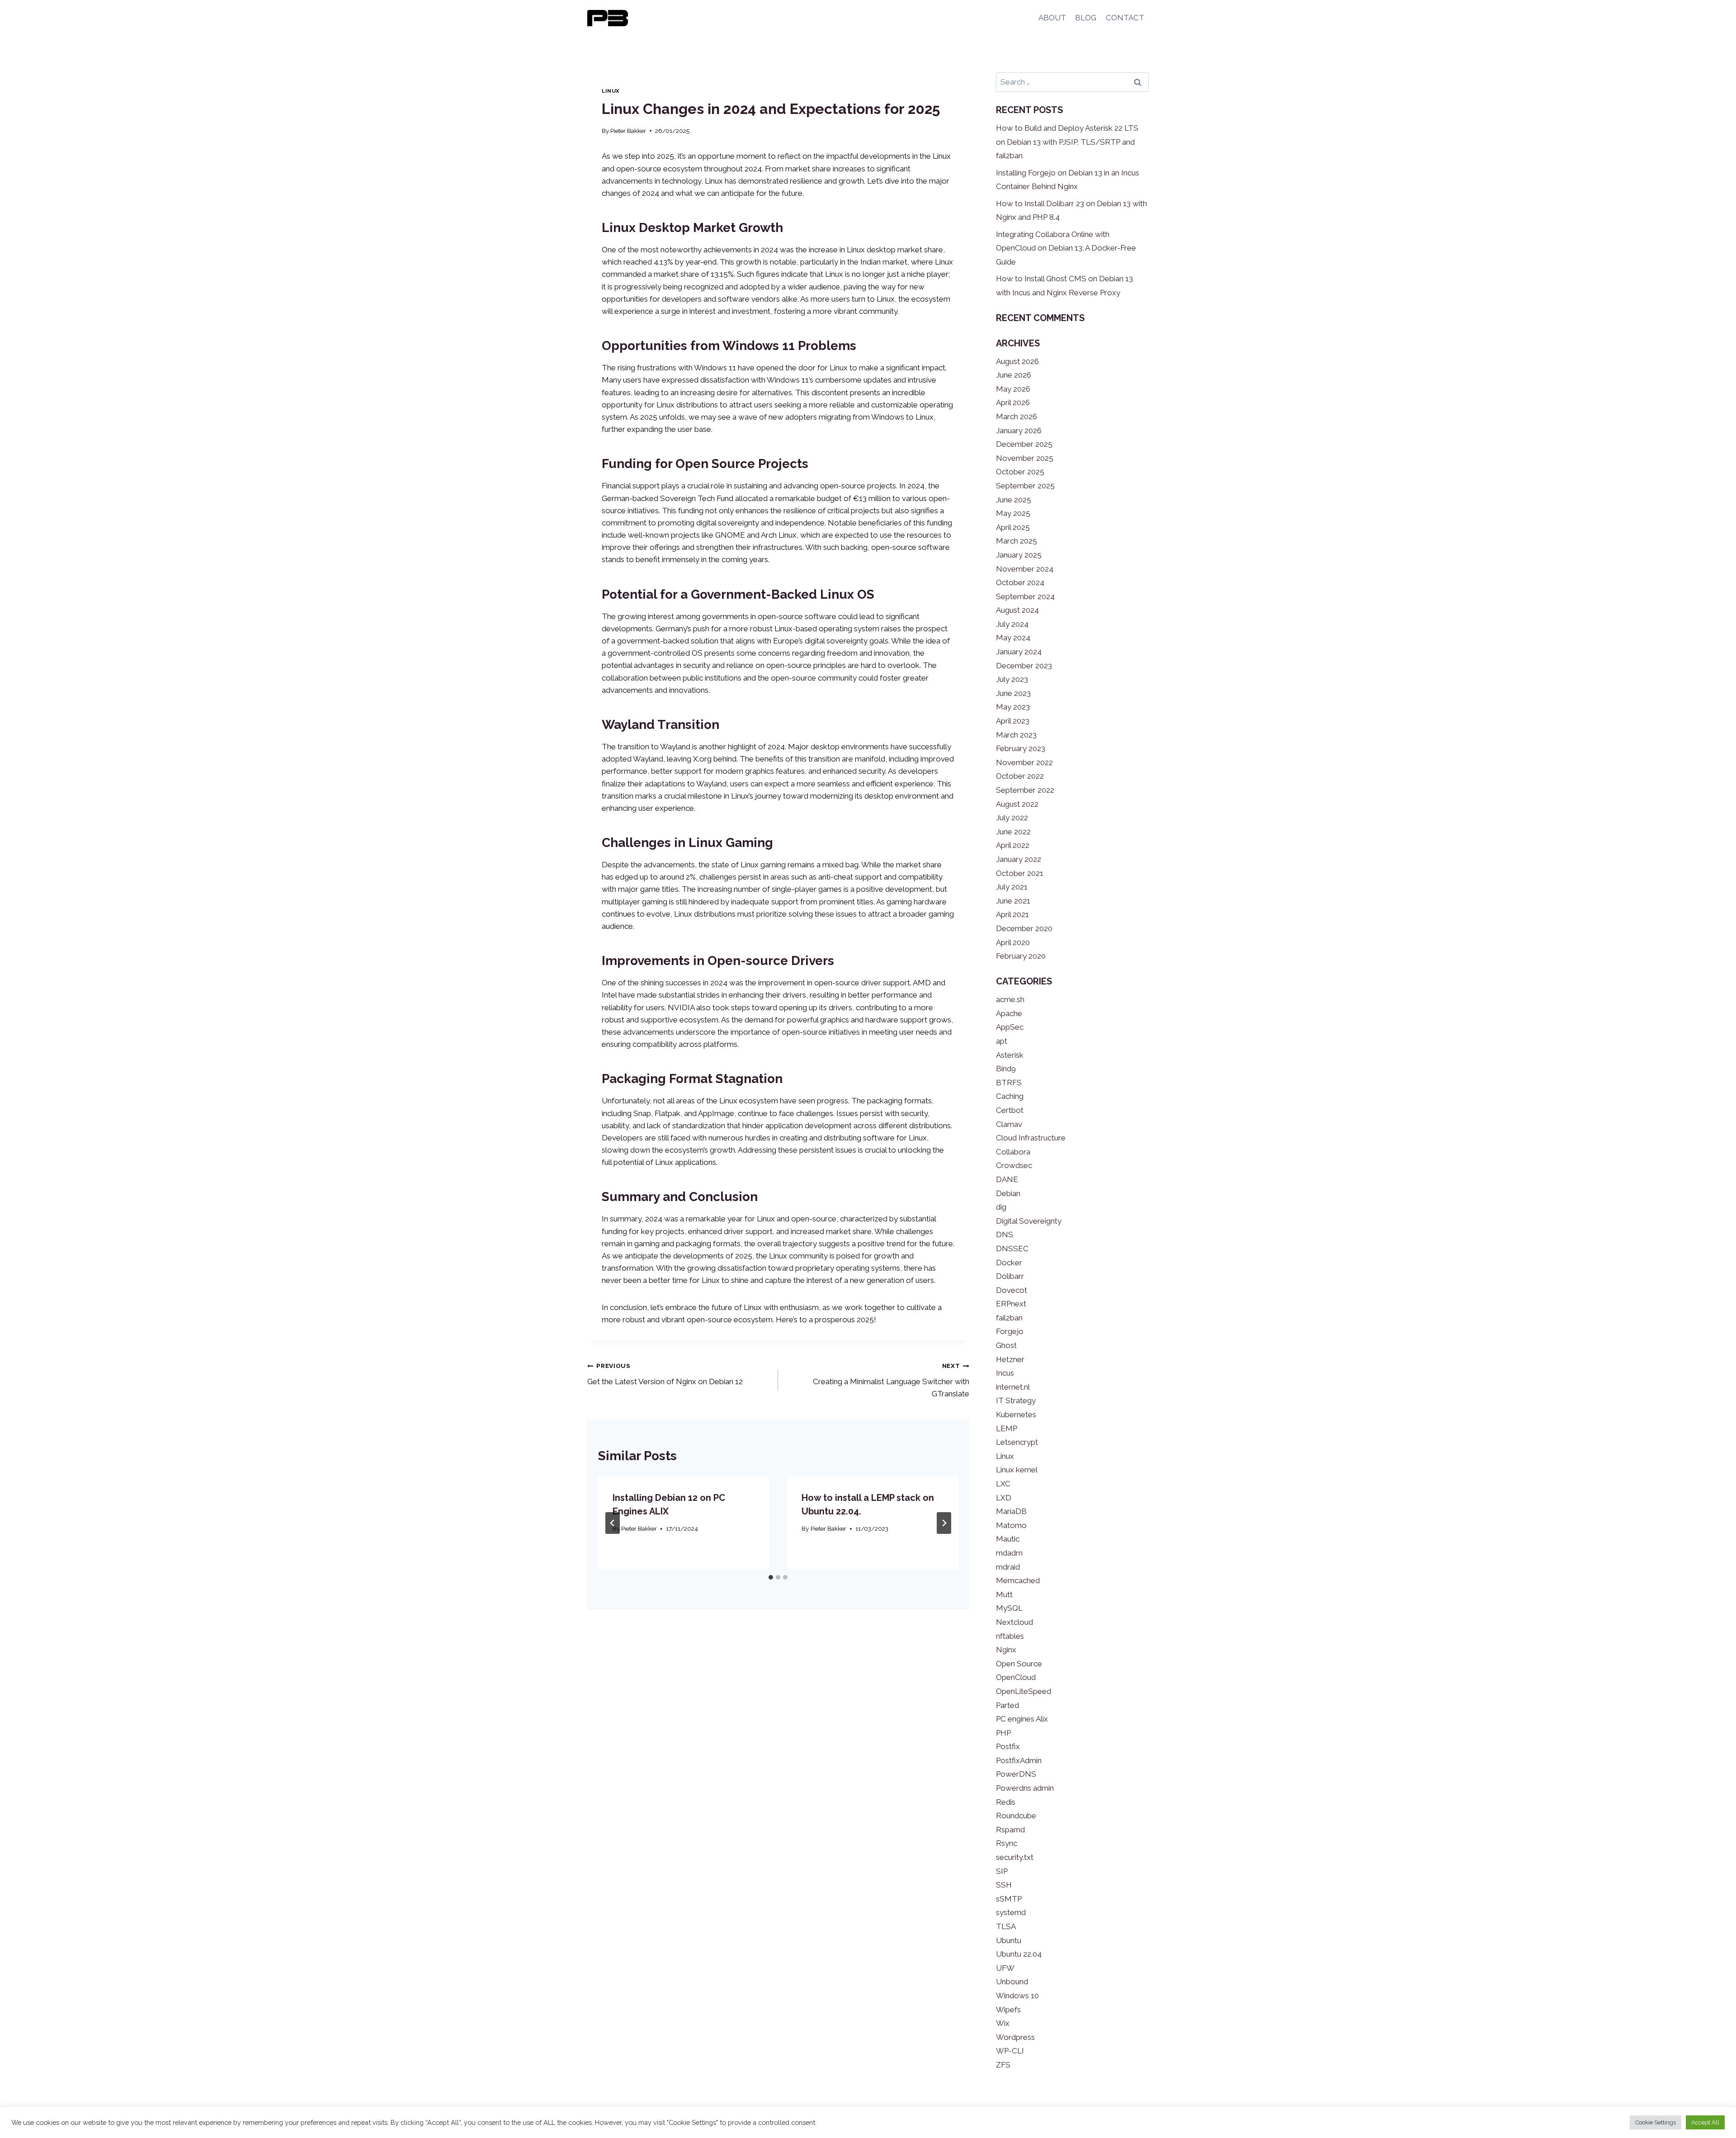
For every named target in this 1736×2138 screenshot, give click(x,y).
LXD (1004, 1498)
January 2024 (1019, 652)
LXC (1003, 1484)
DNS (1005, 1235)
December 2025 (1024, 444)
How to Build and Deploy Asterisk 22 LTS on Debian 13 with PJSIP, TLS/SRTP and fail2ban (1067, 142)
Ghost (1006, 1345)
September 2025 (1025, 486)
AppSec (1010, 1027)
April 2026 (1013, 402)
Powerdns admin (1025, 1788)
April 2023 (1013, 721)
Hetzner (1010, 1359)
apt (1002, 1041)
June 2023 (1013, 693)
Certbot (1010, 1110)
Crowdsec (1014, 1165)
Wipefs (1008, 2010)
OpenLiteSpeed (1024, 1691)
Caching (1010, 1096)
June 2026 (1014, 375)
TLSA (1006, 1926)
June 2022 (1013, 832)
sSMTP (1009, 1899)
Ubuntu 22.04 (1019, 1954)
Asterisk (1010, 1055)
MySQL (1009, 1608)
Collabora (1013, 1152)
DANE (1007, 1179)
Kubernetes (1016, 1414)
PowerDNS (1016, 1774)
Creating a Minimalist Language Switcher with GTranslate (891, 1380)
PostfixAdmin (1019, 1760)
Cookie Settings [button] (1656, 2122)
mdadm (1009, 1553)
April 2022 (1013, 845)
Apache (1009, 1013)
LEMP (1007, 1428)
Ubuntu (1009, 1940)
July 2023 (1012, 679)
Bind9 (1006, 1069)
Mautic (1008, 1539)
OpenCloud (1016, 1677)
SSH (1004, 1885)
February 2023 (1021, 748)
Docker (1009, 1263)
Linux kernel (1017, 1470)
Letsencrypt (1017, 1442)
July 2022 (1012, 818)
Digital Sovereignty (1029, 1221)
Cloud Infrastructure (1031, 1138)
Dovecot (1012, 1290)
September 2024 (1025, 596)
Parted (1007, 1705)
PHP (1003, 1733)
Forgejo (1010, 1331)
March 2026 (1017, 416)
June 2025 (1014, 500)
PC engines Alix (1022, 1719)
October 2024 (1020, 582)
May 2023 (1013, 707)
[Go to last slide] (613, 1523)
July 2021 (1012, 887)
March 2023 (1016, 735)
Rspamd (1010, 1830)
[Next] (944, 1523)
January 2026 (1019, 430)
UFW (1005, 1968)
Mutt (1004, 1594)
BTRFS (1009, 1083)
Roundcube (1016, 1816)
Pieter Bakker (628, 131)
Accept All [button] (1705, 2122)
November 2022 (1024, 762)
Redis (1006, 1802)
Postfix (1008, 1746)
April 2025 (1013, 527)
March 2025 (1017, 541)
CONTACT (1125, 18)
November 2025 (1025, 458)
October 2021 (1020, 873)
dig (1001, 1207)
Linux (611, 91)
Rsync (1007, 1843)
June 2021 (1013, 901)
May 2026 (1013, 389)
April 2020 (1013, 942)
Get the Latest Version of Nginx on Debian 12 (665, 1374)
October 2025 (1020, 472)
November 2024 (1025, 569)
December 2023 (1024, 666)
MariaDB (1011, 1511)
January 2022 (1019, 859)
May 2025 (1013, 513)
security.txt (1015, 1857)
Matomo (1011, 1525)
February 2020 (1021, 956)
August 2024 (1017, 610)
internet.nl (1013, 1387)
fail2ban (1009, 1318)
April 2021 (1012, 914)
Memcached (1018, 1580)
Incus (1005, 1373)
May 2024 (1013, 638)
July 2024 (1012, 624)
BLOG (1086, 18)
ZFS (1003, 2065)
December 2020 (1024, 928)
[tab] (771, 1577)
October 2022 (1020, 776)
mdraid (1008, 1567)
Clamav (1009, 1124)
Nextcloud (1014, 1622)
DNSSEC (1012, 1249)
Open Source (1019, 1664)
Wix (1003, 2023)
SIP (1002, 1871)
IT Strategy (1016, 1400)
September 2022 (1025, 790)
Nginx (1006, 1650)
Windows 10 (1017, 1996)
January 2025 (1019, 555)
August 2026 (1017, 361)
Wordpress (1015, 2037)
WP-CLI (1010, 2051)
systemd (1011, 1912)
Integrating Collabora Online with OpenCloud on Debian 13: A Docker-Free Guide (1066, 248)
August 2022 (1017, 804)
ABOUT (1052, 18)
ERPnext (1011, 1304)
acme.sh (1010, 999)
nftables (1010, 1636)
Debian (1008, 1193)
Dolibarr (1010, 1276)
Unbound (1012, 1982)
